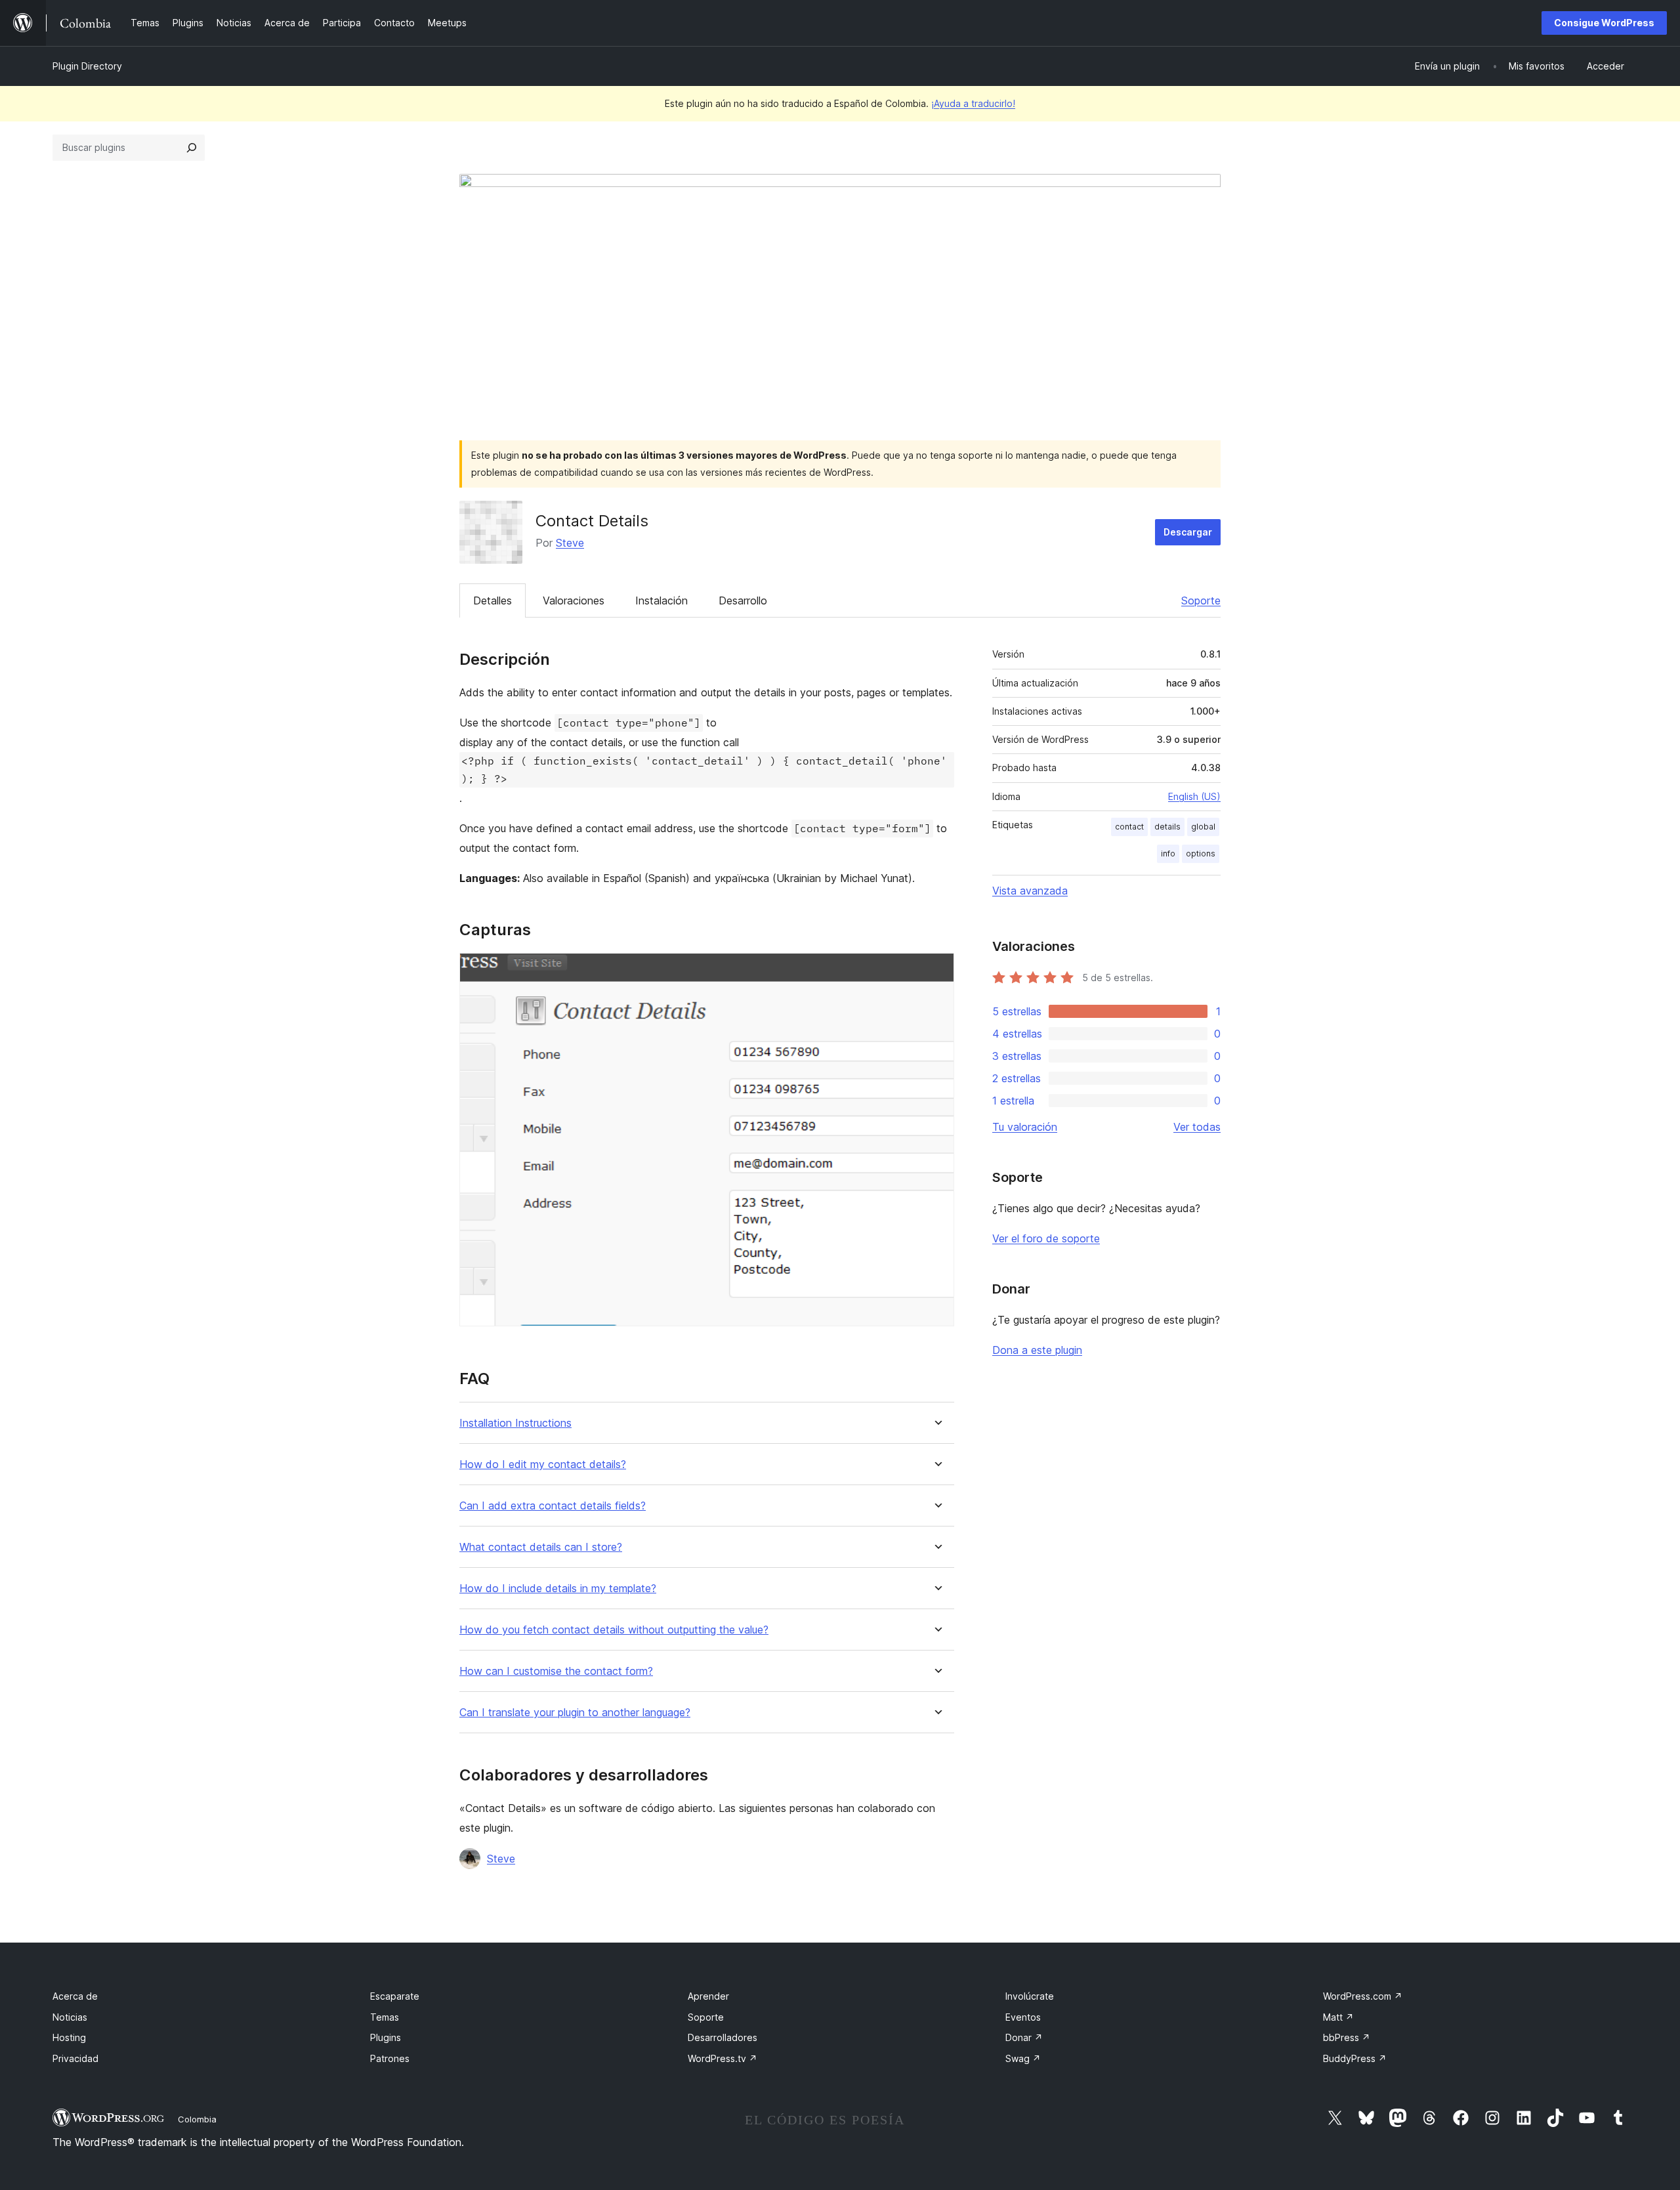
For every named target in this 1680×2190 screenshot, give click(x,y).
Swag (1023, 2058)
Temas (385, 2017)
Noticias (70, 2017)
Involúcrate (1030, 1996)
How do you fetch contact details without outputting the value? (614, 1630)
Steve (570, 543)
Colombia (197, 2119)
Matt (1338, 2017)
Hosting (69, 2037)
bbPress (1347, 2037)
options (1201, 853)
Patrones (390, 2058)
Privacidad (75, 2058)
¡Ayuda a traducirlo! (973, 103)
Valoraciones (574, 600)
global (1203, 827)
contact (1129, 827)
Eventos (1023, 2017)
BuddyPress (1355, 2058)
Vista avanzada (1030, 891)
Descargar (1188, 532)
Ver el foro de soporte (1046, 1238)
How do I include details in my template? (558, 1589)
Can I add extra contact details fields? (553, 1506)
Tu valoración (1025, 1127)
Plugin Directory (87, 66)
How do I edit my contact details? (543, 1464)
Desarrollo (743, 600)
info (1168, 853)
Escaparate (395, 1996)
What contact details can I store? (541, 1547)
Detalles (493, 600)
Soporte (1201, 600)
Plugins (386, 2037)
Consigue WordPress (1604, 23)
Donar (1024, 2037)
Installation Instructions (515, 1423)
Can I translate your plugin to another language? (575, 1713)
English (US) (1194, 796)
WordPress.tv (723, 2058)
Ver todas (1197, 1127)
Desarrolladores (723, 2037)
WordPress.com (1363, 1996)
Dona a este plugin (1037, 1350)
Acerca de (75, 1996)
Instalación (661, 600)
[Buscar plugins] (192, 148)
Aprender (708, 1996)
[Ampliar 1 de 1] (936, 971)
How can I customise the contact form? (556, 1671)
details (1167, 827)
